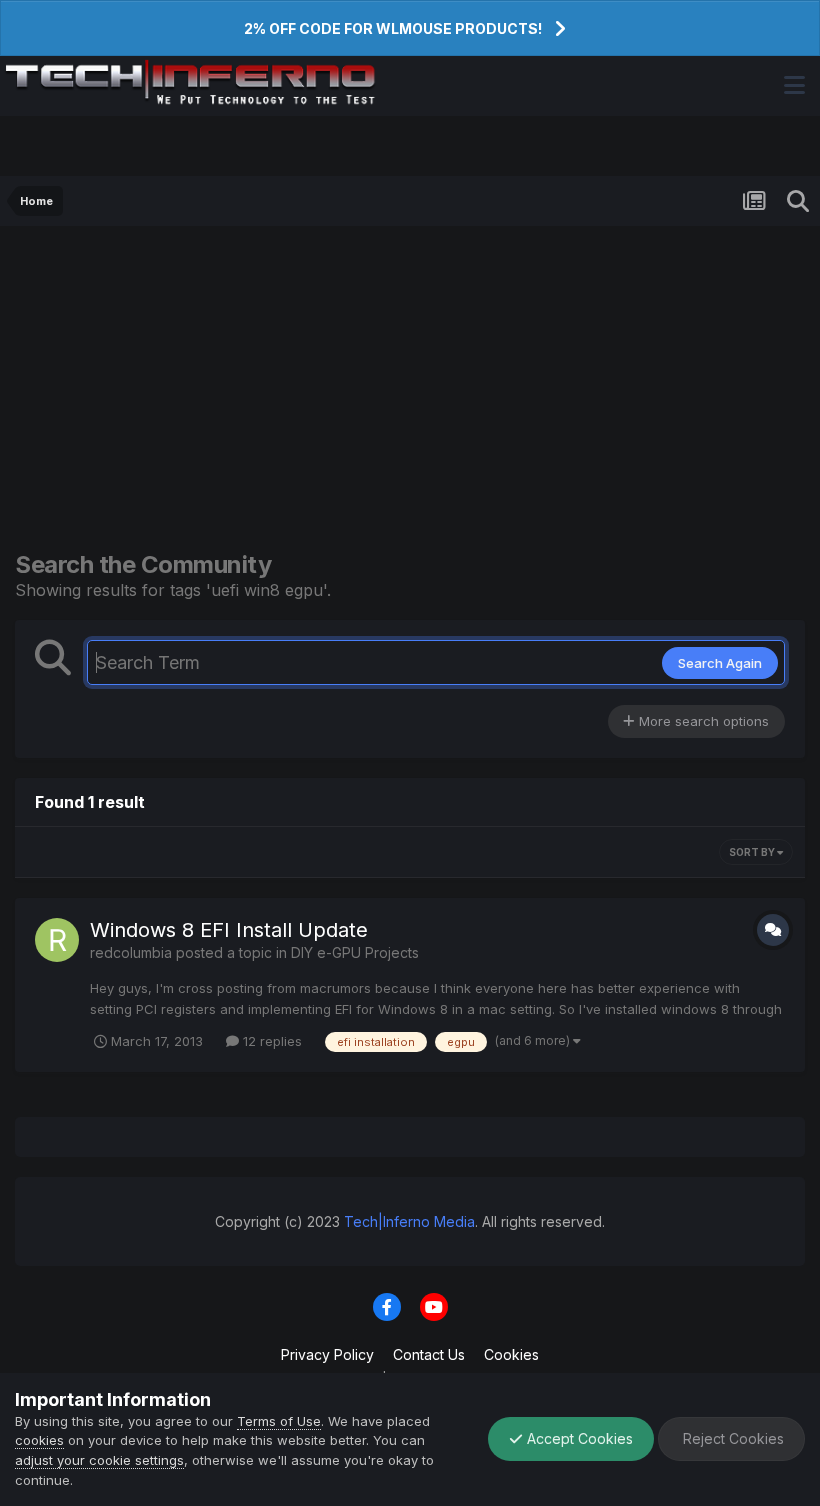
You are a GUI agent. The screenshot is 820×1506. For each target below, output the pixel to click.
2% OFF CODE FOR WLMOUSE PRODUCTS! (393, 28)
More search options (702, 721)
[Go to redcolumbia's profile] (57, 940)
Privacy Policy (327, 1354)
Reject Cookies (731, 1438)
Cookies (511, 1354)
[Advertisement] (410, 386)
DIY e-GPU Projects (355, 952)
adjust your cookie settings (99, 1460)
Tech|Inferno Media (409, 1221)
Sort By (753, 852)
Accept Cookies (578, 1438)
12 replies (270, 1041)
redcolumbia (131, 952)
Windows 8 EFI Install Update (229, 930)
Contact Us (429, 1354)
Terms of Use (279, 1421)
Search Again (720, 663)
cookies (39, 1440)
